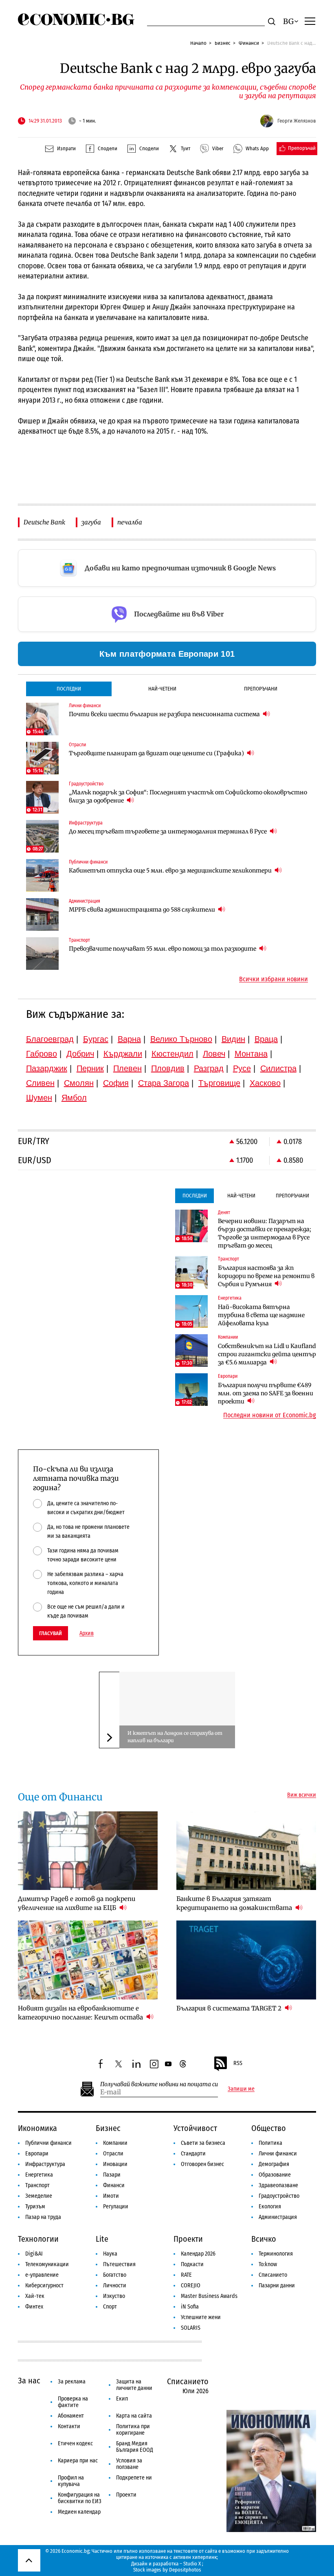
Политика (270, 2143)
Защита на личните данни (134, 2385)
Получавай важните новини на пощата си (159, 2084)
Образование (275, 2175)
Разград (209, 1068)
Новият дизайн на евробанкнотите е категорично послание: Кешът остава (81, 2013)
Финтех (34, 2307)
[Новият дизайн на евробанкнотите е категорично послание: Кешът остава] (88, 1960)
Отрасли (113, 2154)
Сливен (40, 1083)
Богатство (115, 2275)
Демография (274, 2164)
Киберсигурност (44, 2286)
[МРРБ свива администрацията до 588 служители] (42, 914)
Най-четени (162, 689)
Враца (266, 1039)
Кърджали (123, 1054)
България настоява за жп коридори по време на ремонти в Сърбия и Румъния (266, 1276)
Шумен (39, 1098)
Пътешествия (119, 2264)
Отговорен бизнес (202, 2164)
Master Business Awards (209, 2296)
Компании (115, 2143)
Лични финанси (278, 2154)
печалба (130, 522)
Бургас (96, 1039)
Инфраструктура (45, 2164)
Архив (87, 1633)
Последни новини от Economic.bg (270, 1415)
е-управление (42, 2275)
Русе (242, 1068)
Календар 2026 (198, 2254)
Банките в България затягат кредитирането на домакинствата (235, 1903)
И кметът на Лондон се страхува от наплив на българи (175, 1737)
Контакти (69, 2426)
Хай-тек (35, 2296)
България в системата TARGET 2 (230, 2008)
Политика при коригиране (133, 2430)
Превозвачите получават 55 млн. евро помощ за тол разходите (163, 949)
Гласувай (51, 1633)
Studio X (192, 2564)
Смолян (79, 1083)
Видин (233, 1039)
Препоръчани (261, 689)
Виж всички (302, 1795)
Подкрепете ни (134, 2478)
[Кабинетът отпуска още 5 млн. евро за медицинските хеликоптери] (42, 875)
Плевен (127, 1068)
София (116, 1083)
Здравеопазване (278, 2185)
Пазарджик (47, 1068)
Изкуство (114, 2296)
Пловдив (168, 1068)
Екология (270, 2207)
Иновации (115, 2164)
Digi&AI (34, 2254)
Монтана (251, 1054)
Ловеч (214, 1054)
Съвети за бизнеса (203, 2143)
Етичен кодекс (75, 2443)
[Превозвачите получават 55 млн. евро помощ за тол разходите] (42, 954)
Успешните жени (201, 2317)
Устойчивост (195, 2128)
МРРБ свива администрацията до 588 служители (143, 910)
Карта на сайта (134, 2416)
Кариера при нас (78, 2461)
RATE (186, 2275)
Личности (115, 2286)
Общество (269, 2128)
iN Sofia (190, 2307)
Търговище (219, 1083)
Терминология (276, 2254)
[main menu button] (310, 21)
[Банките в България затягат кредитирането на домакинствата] (246, 1851)
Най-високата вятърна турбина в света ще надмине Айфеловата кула (261, 1315)
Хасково (265, 1083)
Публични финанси (48, 2143)
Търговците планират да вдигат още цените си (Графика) (157, 753)
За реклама (72, 2382)
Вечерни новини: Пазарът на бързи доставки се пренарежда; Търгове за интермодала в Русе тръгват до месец (265, 1233)
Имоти (111, 2196)
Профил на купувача (71, 2481)
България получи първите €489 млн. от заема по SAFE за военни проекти (266, 1393)
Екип (122, 2399)
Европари (37, 2154)
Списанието (273, 2275)
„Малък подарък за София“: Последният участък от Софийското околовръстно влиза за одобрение (188, 796)
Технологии (38, 2239)
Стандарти (193, 2154)
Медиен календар (79, 2512)
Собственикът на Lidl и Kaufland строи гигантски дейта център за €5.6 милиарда (267, 1354)
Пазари (112, 2175)
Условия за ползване (129, 2464)
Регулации (116, 2207)
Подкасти (192, 2264)
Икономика (37, 2128)
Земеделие (39, 2196)
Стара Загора (164, 1083)
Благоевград (50, 1039)
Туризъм (35, 2207)
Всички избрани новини (274, 979)
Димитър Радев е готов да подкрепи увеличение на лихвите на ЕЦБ (77, 1903)
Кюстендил (172, 1054)
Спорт (110, 2307)
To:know (268, 2264)
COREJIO (191, 2286)
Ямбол (74, 1098)
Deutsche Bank (44, 522)
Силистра (278, 1068)
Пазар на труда (43, 2217)
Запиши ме (241, 2089)
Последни (69, 689)
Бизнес (223, 43)
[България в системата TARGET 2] (246, 1960)
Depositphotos (185, 2570)
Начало (198, 43)
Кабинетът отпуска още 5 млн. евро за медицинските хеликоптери (171, 870)
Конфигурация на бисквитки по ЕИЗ (80, 2498)
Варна (129, 1039)
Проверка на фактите (73, 2402)
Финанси (249, 43)
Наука (110, 2254)
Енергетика (39, 2175)
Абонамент (71, 2416)
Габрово (42, 1054)
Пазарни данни (277, 2286)
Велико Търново (181, 1039)
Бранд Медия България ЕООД (135, 2447)
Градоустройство (279, 2196)
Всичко (264, 2239)
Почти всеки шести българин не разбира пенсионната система (165, 714)
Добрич (80, 1054)
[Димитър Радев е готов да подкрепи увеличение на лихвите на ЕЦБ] (88, 1851)
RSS (238, 2063)
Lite (102, 2239)
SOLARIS (191, 2328)
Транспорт (37, 2185)
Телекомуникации (47, 2264)
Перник (90, 1068)
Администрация (278, 2217)
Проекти (188, 2239)
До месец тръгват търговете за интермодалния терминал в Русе (168, 831)
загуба (91, 522)
